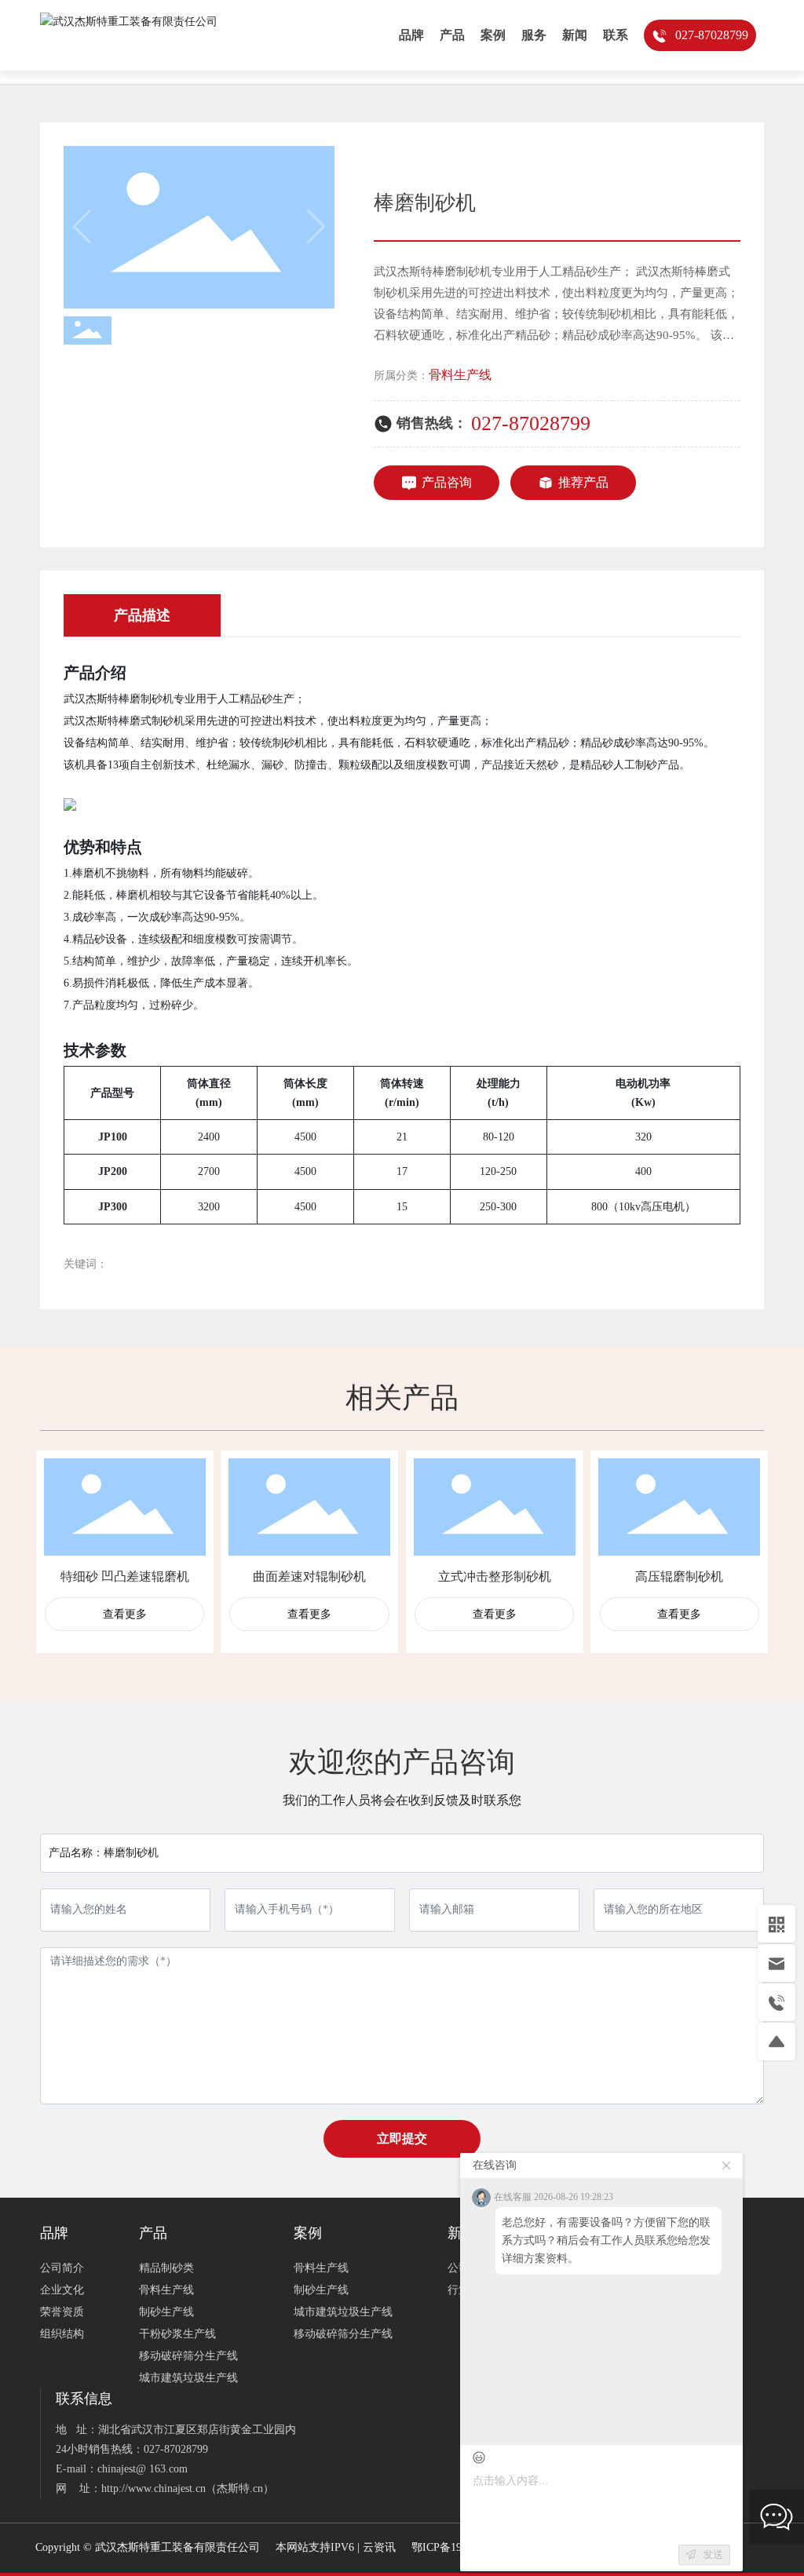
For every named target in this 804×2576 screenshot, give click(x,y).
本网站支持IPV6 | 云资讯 (336, 2547)
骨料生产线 (460, 375)
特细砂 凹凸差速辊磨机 (125, 1576)
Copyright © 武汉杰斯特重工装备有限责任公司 (148, 2547)
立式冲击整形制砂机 (495, 1576)
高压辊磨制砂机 (679, 1576)
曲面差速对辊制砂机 (309, 1576)
